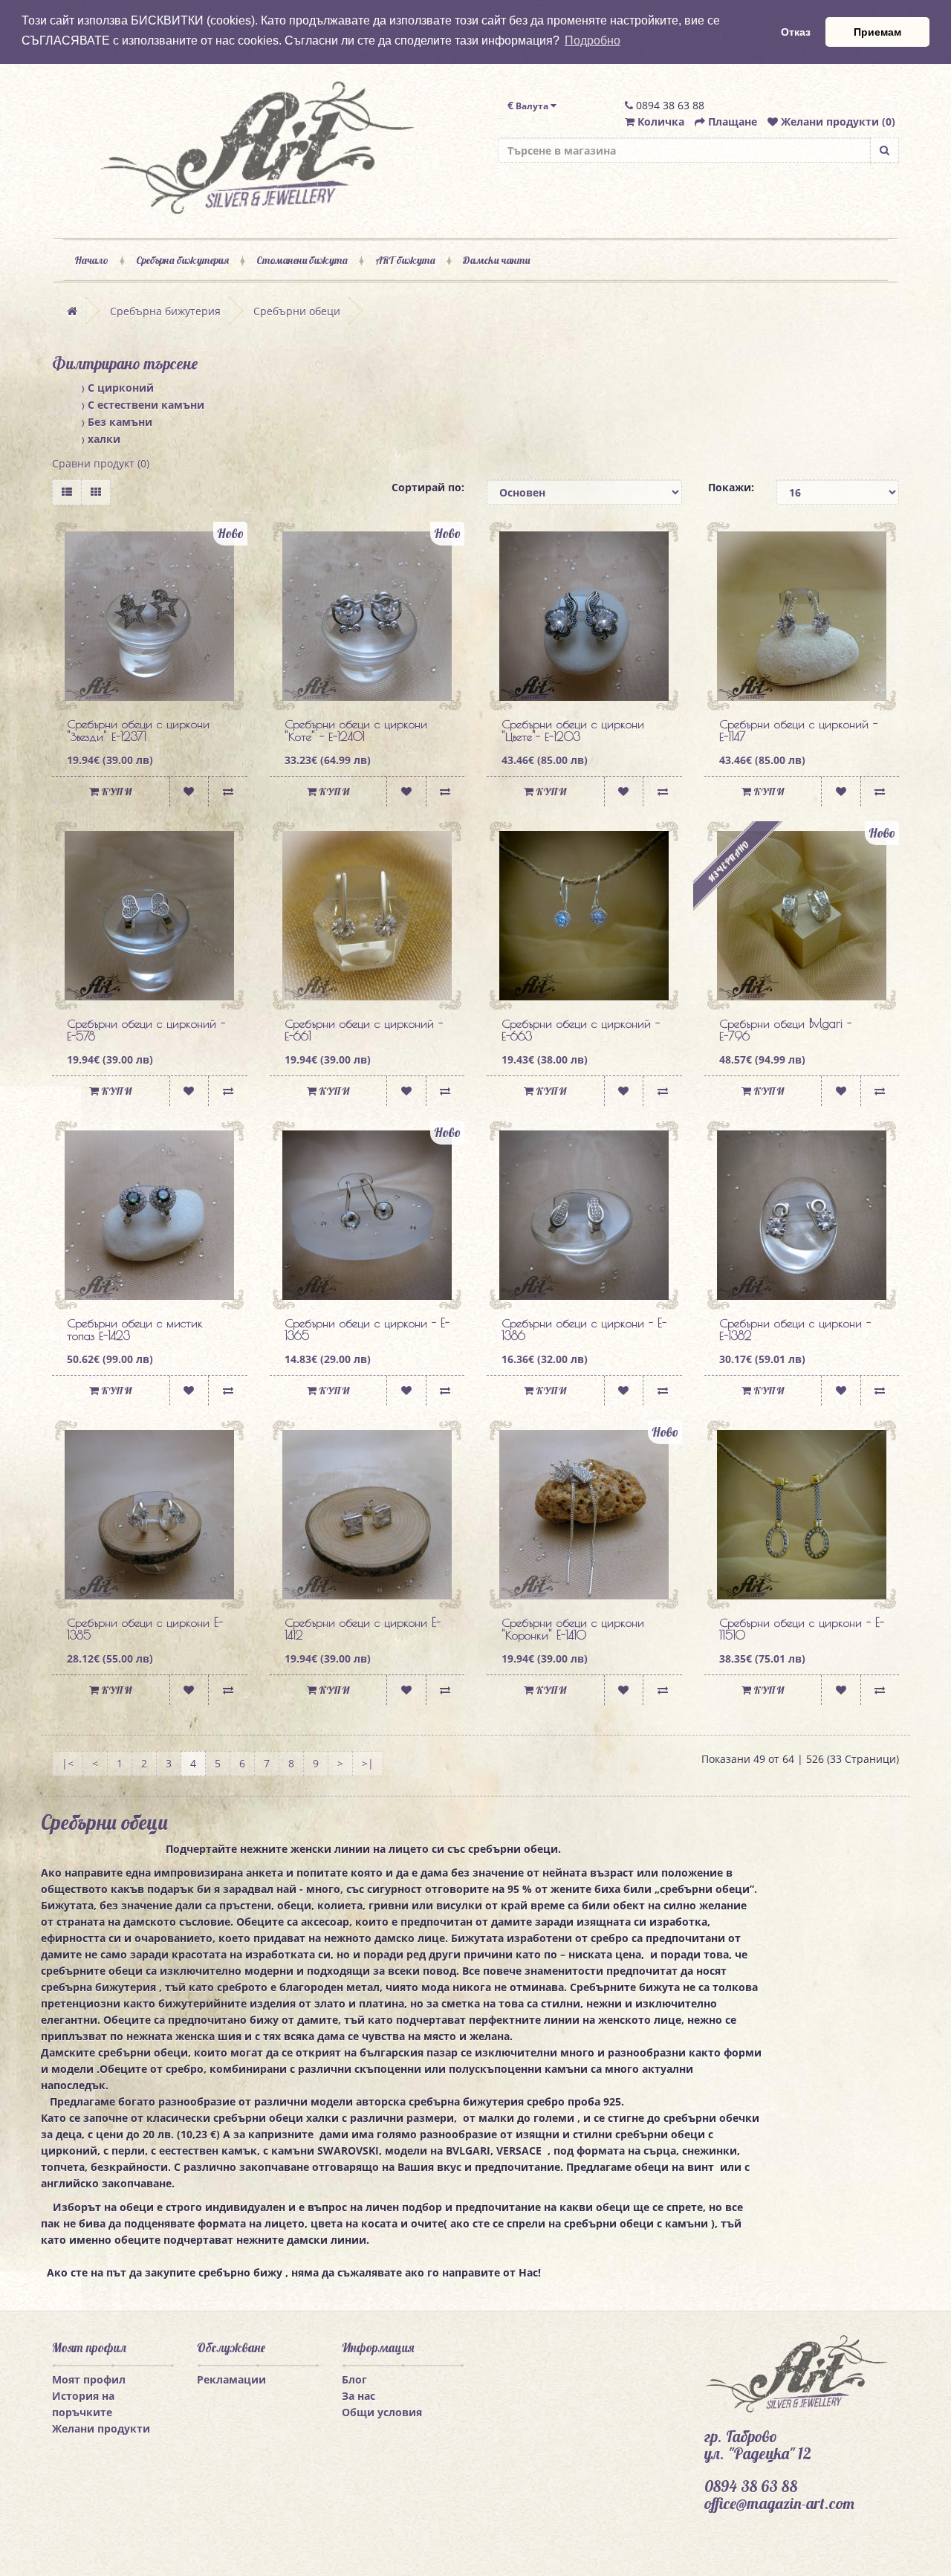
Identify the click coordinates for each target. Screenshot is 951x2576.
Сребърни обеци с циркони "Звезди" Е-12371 (138, 731)
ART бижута (405, 260)
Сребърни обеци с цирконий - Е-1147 (798, 731)
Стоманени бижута (302, 260)
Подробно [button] (593, 41)
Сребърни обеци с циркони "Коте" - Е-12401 (356, 731)
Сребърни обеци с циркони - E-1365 (367, 1330)
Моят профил (89, 2379)
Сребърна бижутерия (182, 260)
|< (68, 1763)
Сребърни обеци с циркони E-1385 (145, 1629)
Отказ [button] (796, 32)
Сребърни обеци (297, 311)
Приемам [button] (877, 32)
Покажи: (731, 487)
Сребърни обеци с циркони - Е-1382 (795, 1330)
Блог (354, 2379)
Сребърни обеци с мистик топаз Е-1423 (135, 1330)
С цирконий (118, 388)
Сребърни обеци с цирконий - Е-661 (364, 1030)
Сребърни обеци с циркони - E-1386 (584, 1330)
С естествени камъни (143, 405)
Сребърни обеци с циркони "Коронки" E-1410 (573, 1629)
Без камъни (117, 422)
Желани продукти (101, 2428)
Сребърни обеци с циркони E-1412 (363, 1629)
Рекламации (231, 2379)
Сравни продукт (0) (101, 463)
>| (368, 1763)
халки (101, 439)
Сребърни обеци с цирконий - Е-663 (581, 1030)
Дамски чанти (496, 260)
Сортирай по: (428, 487)
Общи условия (382, 2412)
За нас (358, 2396)
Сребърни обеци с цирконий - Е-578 (146, 1030)
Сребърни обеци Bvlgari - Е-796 (785, 1030)
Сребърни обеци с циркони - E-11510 (802, 1629)
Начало (91, 260)
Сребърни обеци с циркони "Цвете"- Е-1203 (573, 731)
